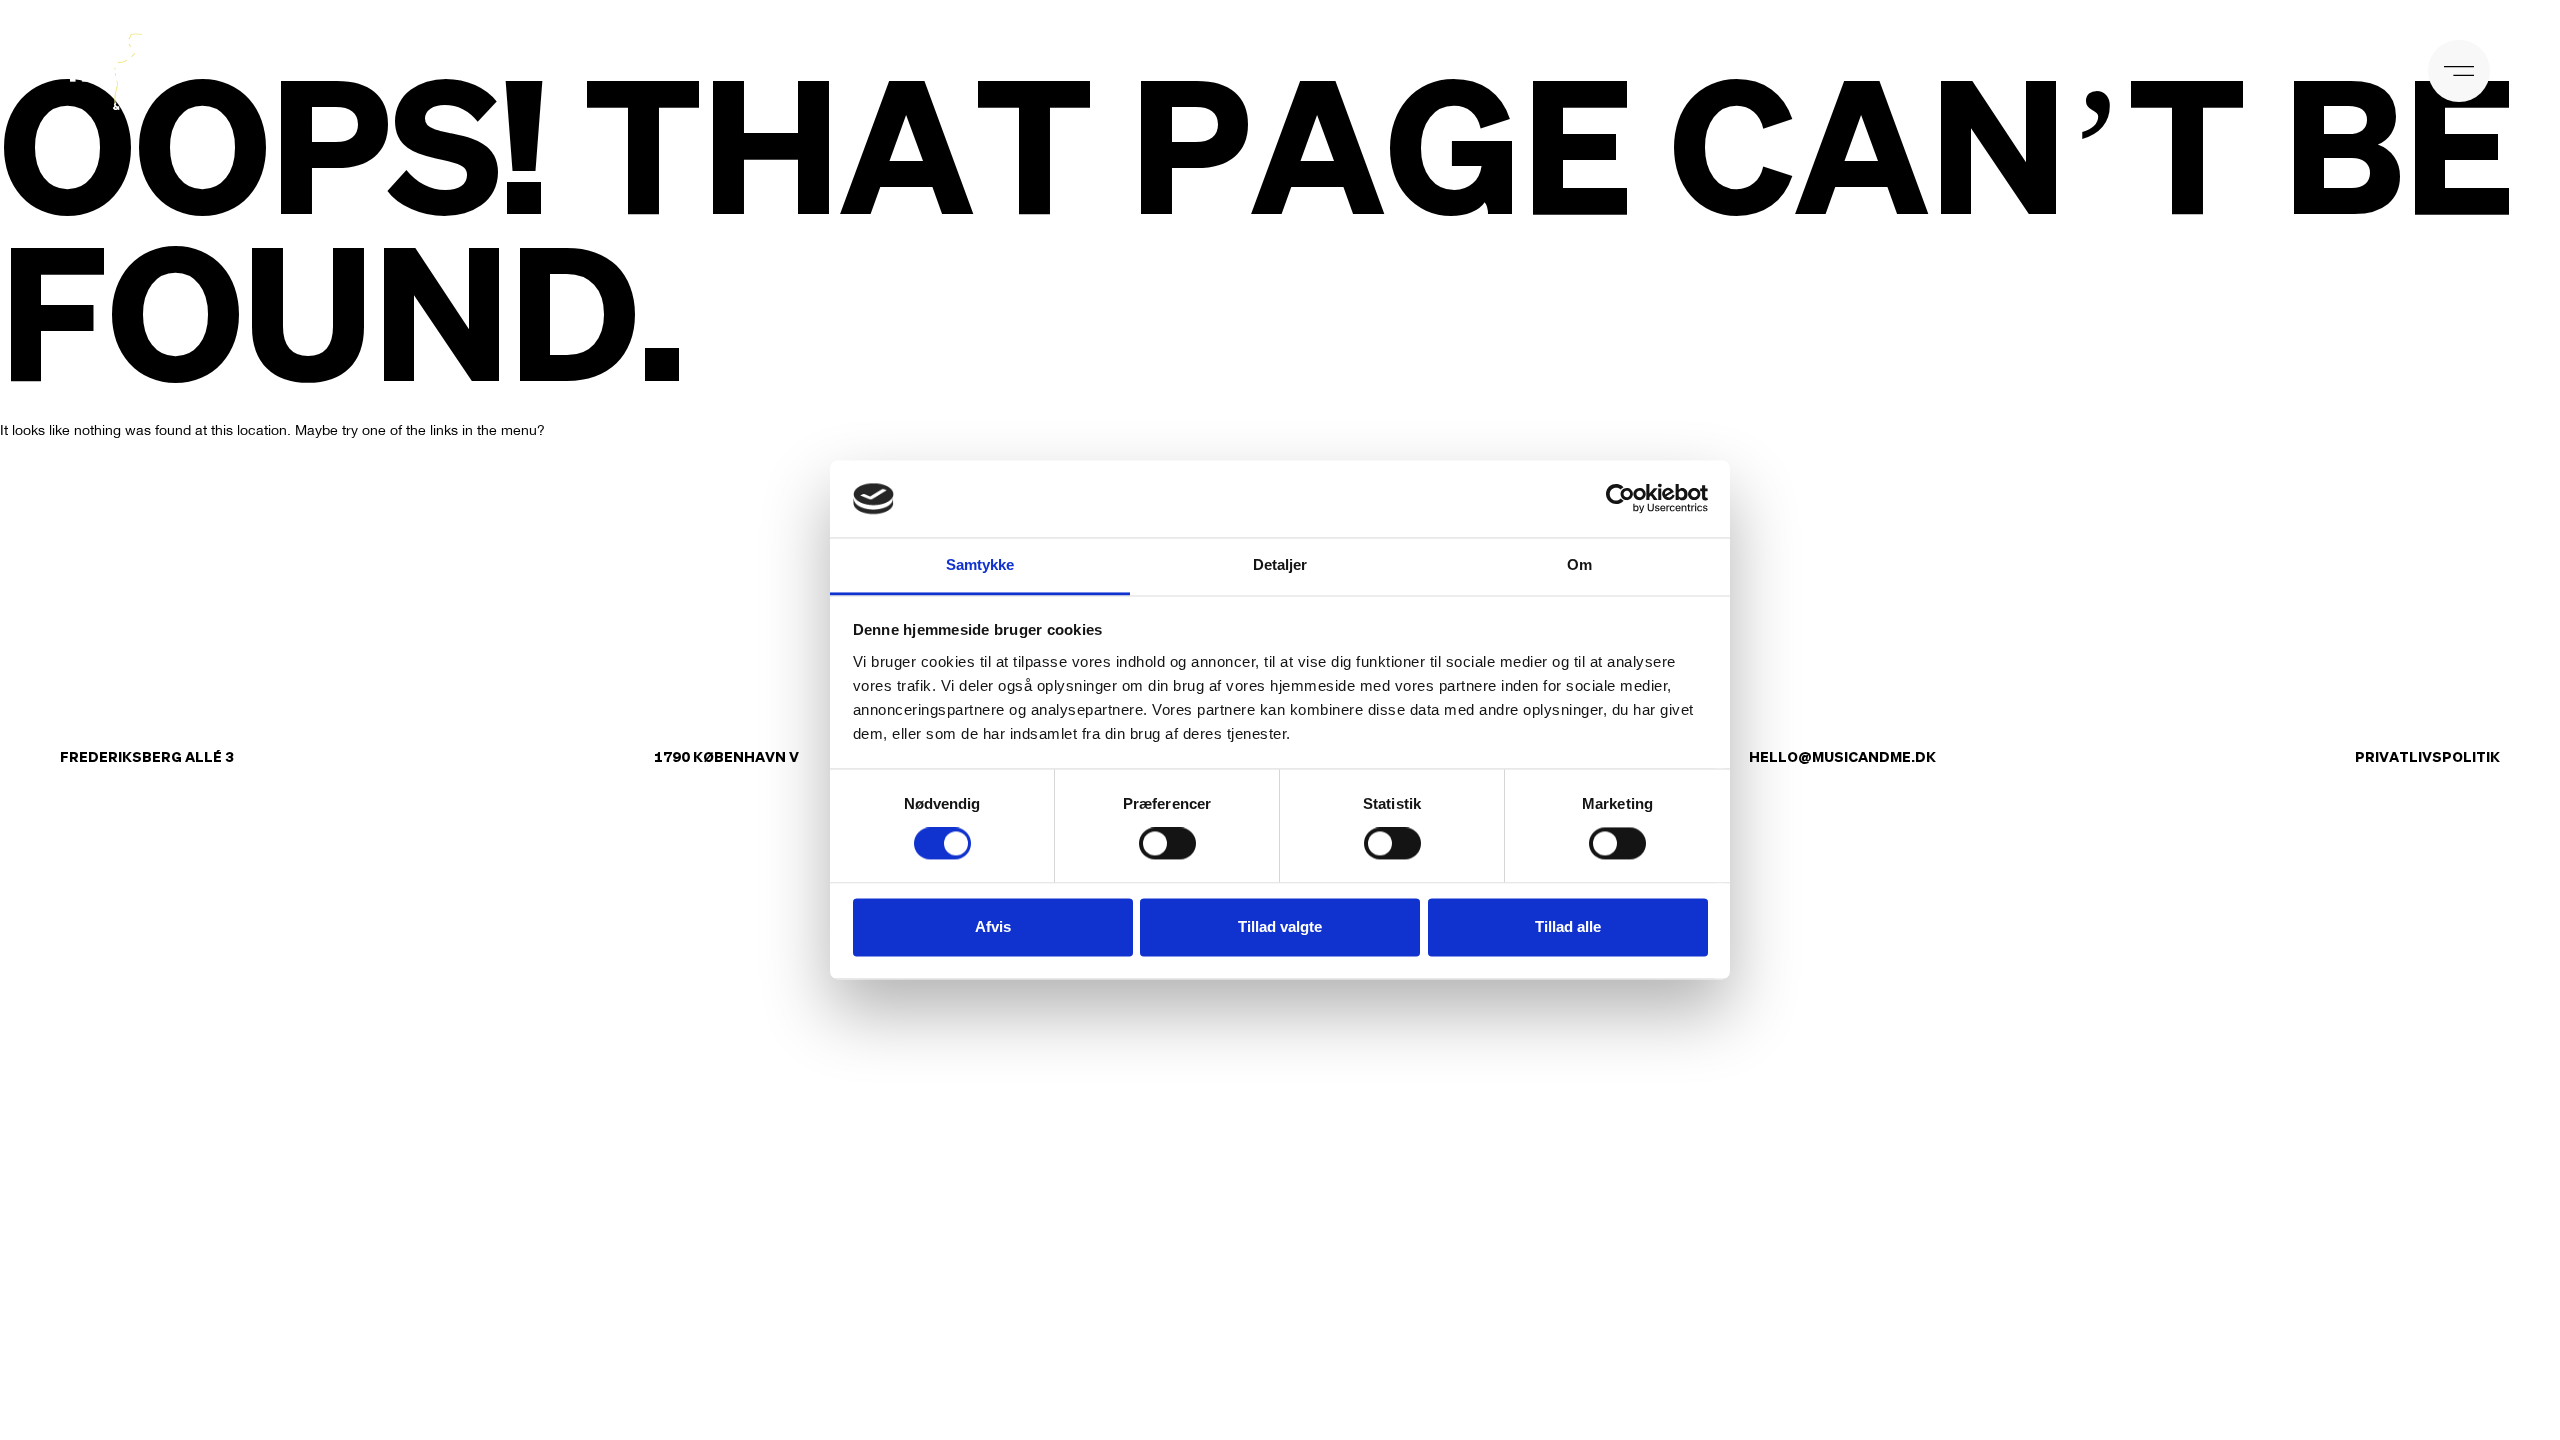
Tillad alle (1568, 926)
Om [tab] (1579, 564)
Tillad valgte (1280, 926)
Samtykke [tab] (980, 564)
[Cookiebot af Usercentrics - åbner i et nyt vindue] (1620, 499)
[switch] (1167, 844)
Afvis (993, 926)
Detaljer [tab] (1280, 564)
